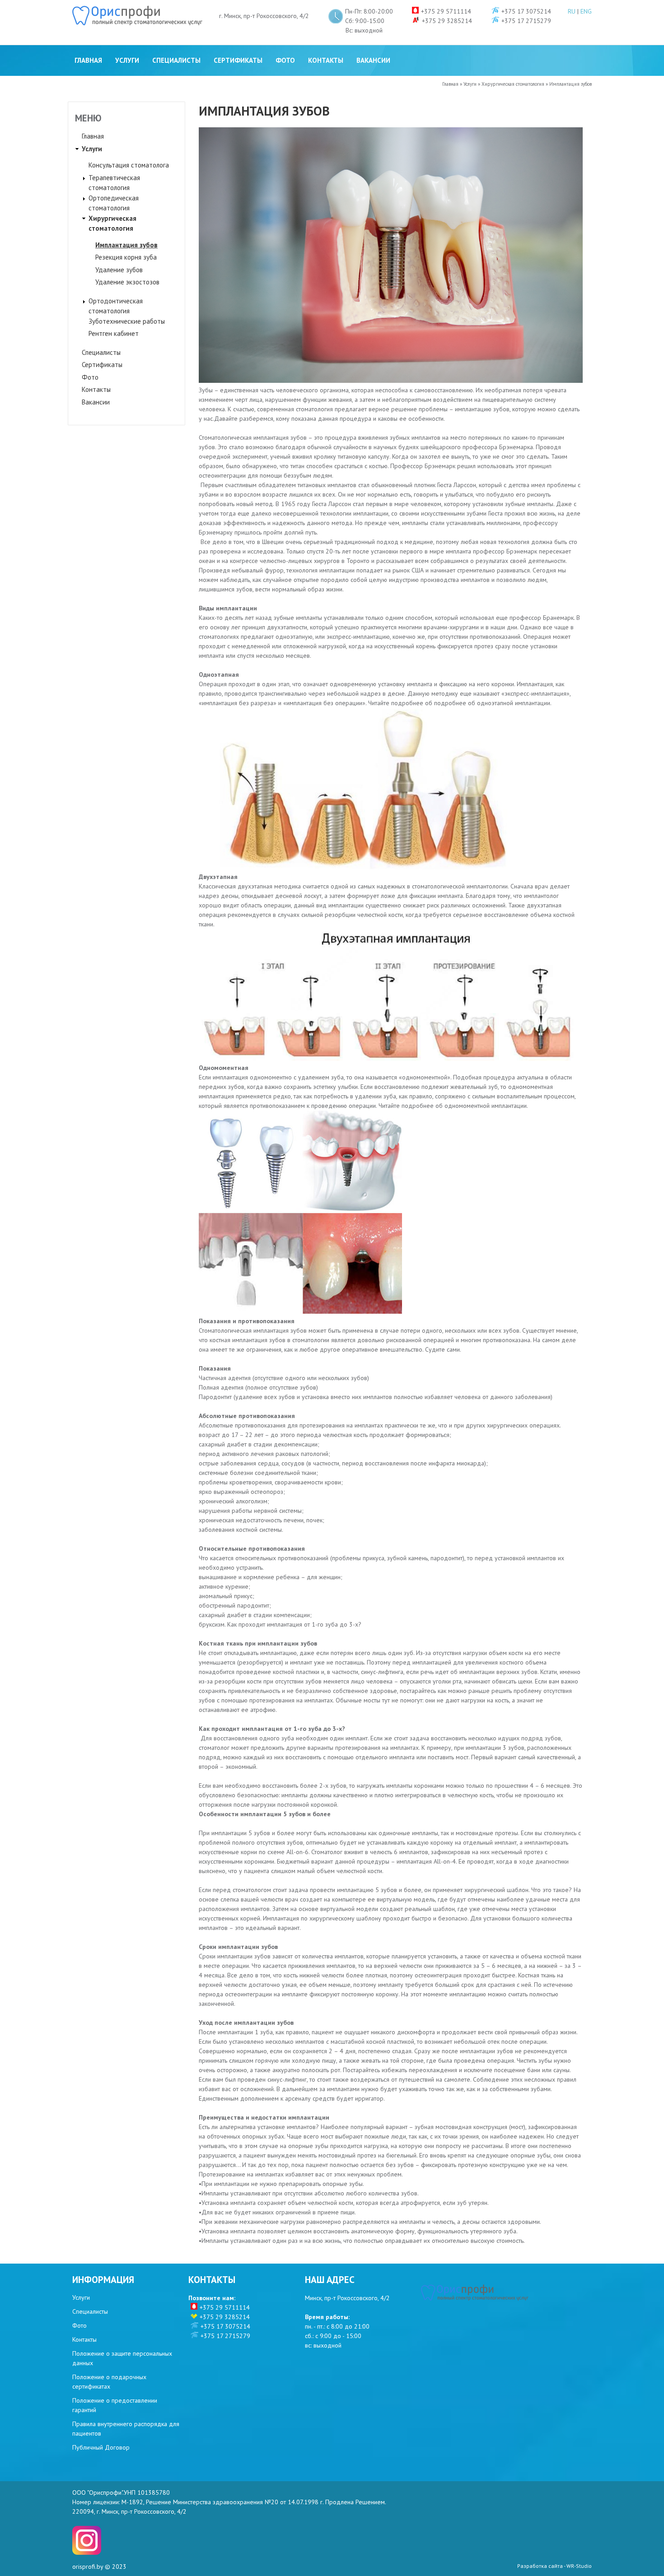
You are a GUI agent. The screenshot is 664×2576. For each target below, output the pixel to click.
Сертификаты (238, 60)
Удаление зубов (119, 270)
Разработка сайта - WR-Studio (554, 2566)
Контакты (326, 60)
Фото (285, 60)
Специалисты (176, 60)
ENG (586, 11)
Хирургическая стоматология (513, 84)
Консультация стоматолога (129, 165)
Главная (88, 60)
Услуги (127, 60)
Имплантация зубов (126, 245)
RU (572, 11)
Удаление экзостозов (127, 282)
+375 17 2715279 (225, 2336)
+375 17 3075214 (225, 2326)
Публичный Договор (101, 2447)
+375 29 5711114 (225, 2307)
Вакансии (373, 60)
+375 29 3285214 (225, 2317)
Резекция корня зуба (126, 257)
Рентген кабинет (114, 333)
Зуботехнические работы (127, 321)
